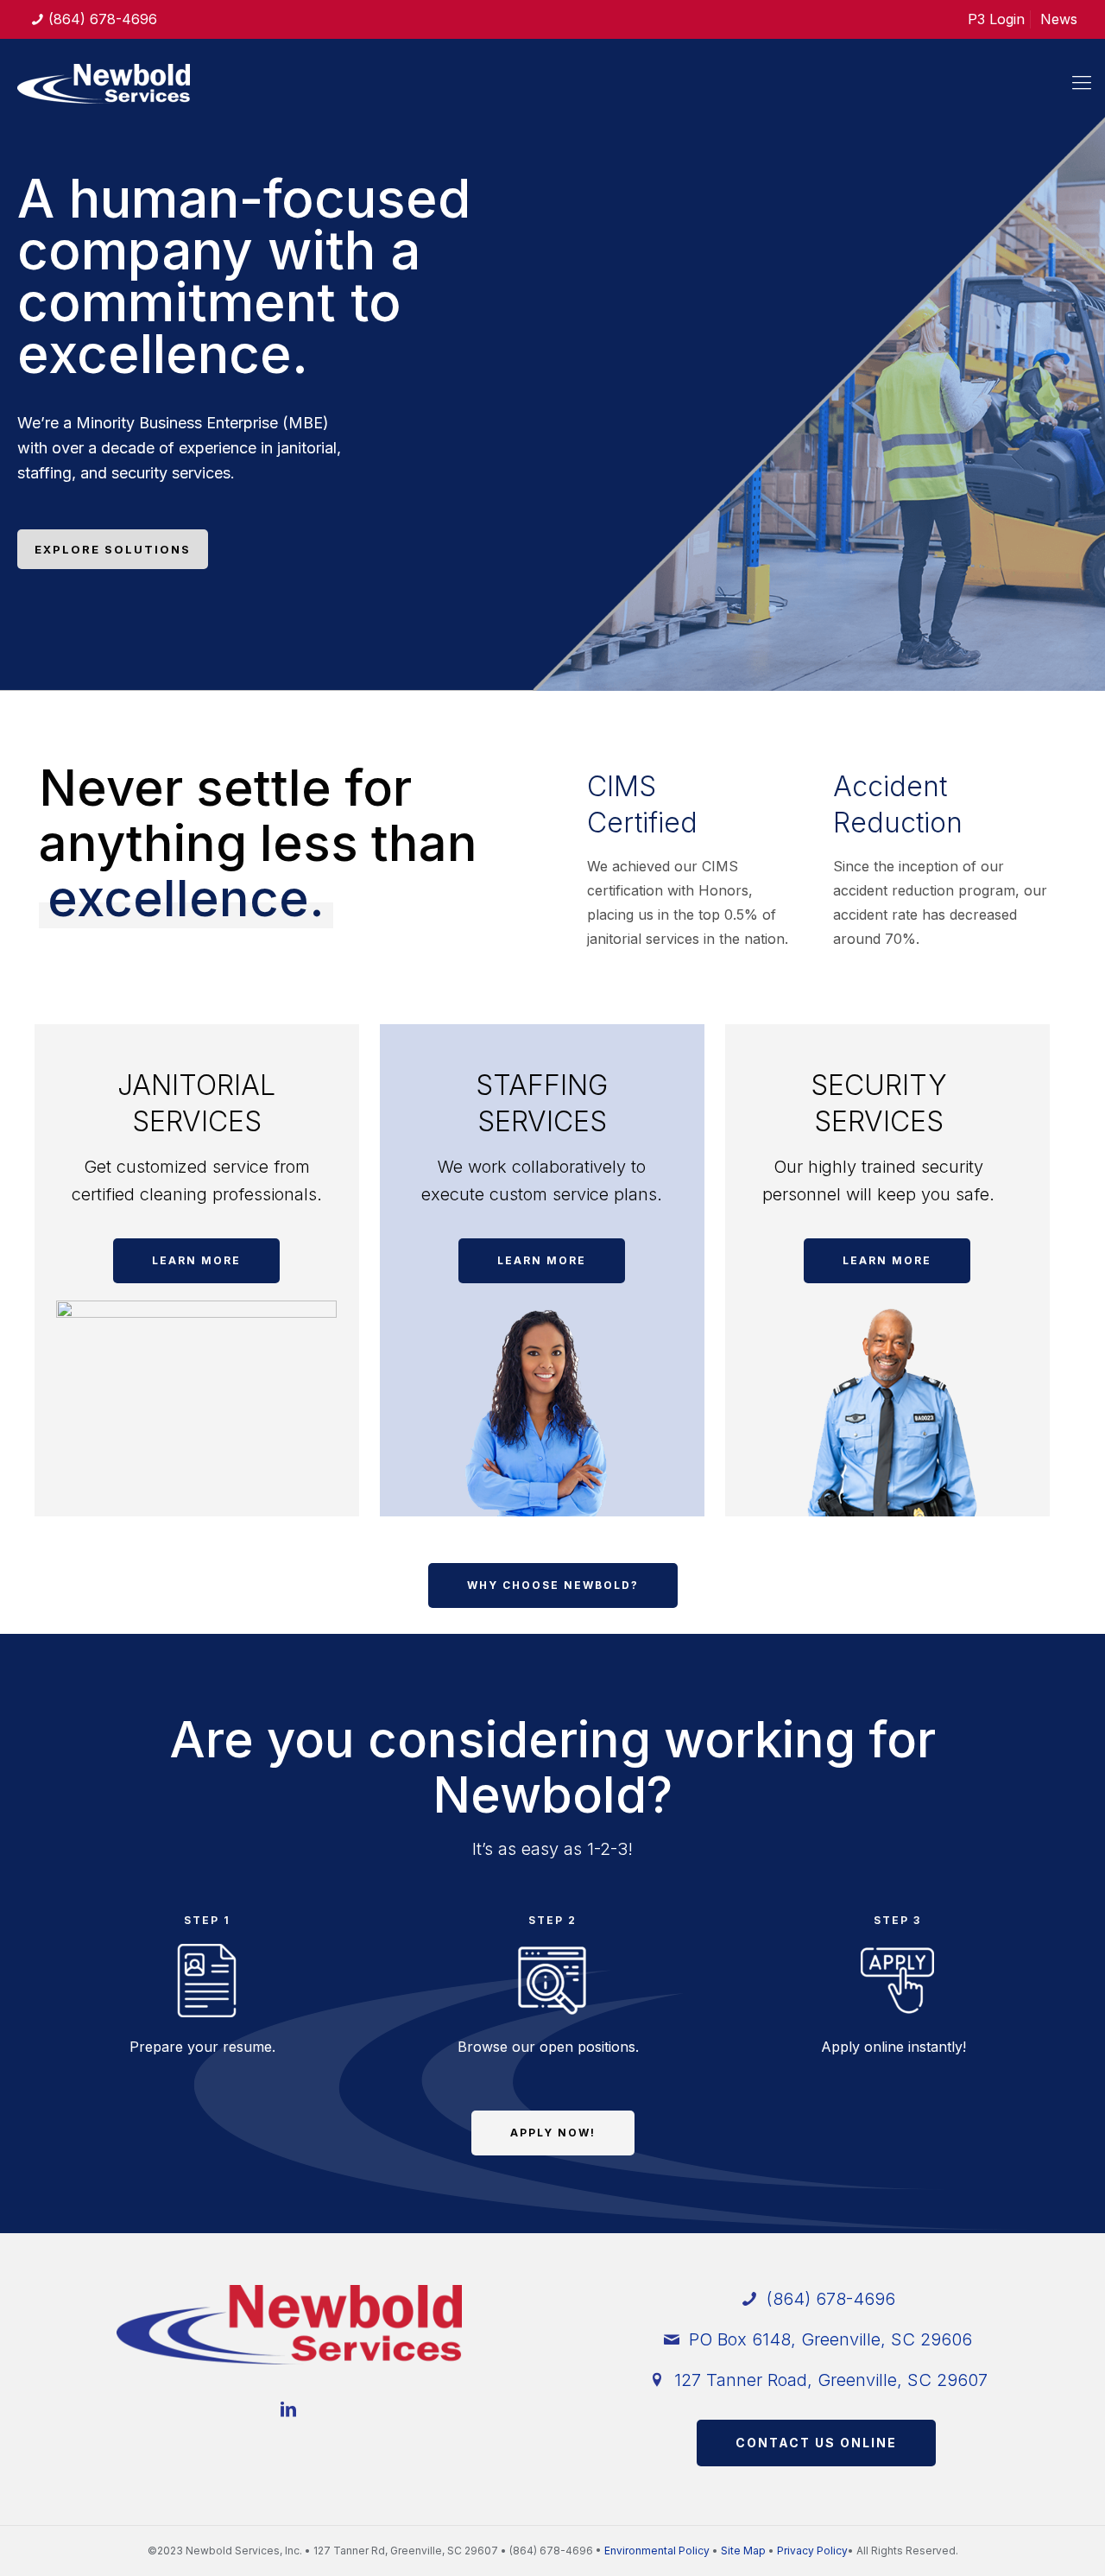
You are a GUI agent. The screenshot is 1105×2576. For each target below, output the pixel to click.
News (1059, 19)
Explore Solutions (113, 549)
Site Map (743, 2551)
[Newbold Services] (104, 82)
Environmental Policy (657, 2551)
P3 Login (996, 19)
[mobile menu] (1082, 82)
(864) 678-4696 (103, 19)
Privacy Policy (812, 2551)
